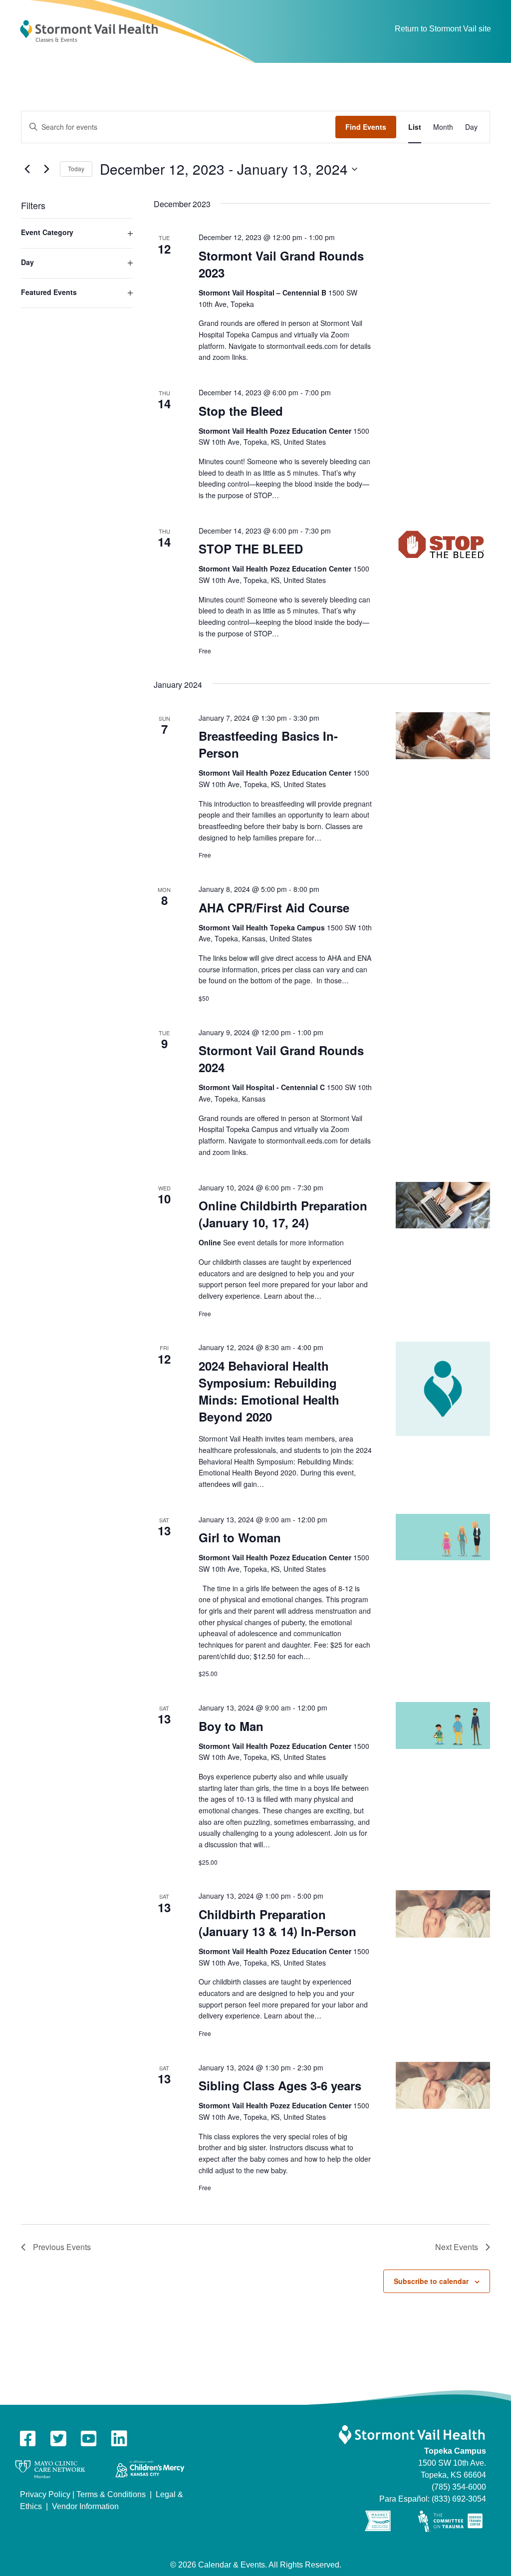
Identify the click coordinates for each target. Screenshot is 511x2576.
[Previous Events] (27, 169)
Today (76, 168)
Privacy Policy (45, 2494)
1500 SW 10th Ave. (452, 2463)
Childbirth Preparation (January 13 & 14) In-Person (277, 1923)
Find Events (366, 127)
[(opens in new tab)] (50, 2469)
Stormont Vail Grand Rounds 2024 (281, 1059)
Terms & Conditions (111, 2494)
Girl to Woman (240, 1537)
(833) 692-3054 (459, 2499)
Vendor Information (85, 2506)
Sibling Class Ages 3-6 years (280, 2085)
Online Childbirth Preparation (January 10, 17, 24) (283, 1214)
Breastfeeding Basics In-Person (268, 744)
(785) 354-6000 (459, 2487)
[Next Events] (46, 169)
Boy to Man (231, 1726)
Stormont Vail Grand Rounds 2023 (281, 264)
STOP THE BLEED (251, 549)
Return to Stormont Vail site (443, 29)
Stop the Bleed (241, 411)
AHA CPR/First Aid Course (274, 907)
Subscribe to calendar (431, 2281)
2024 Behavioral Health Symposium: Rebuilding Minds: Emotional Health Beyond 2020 (269, 1391)
